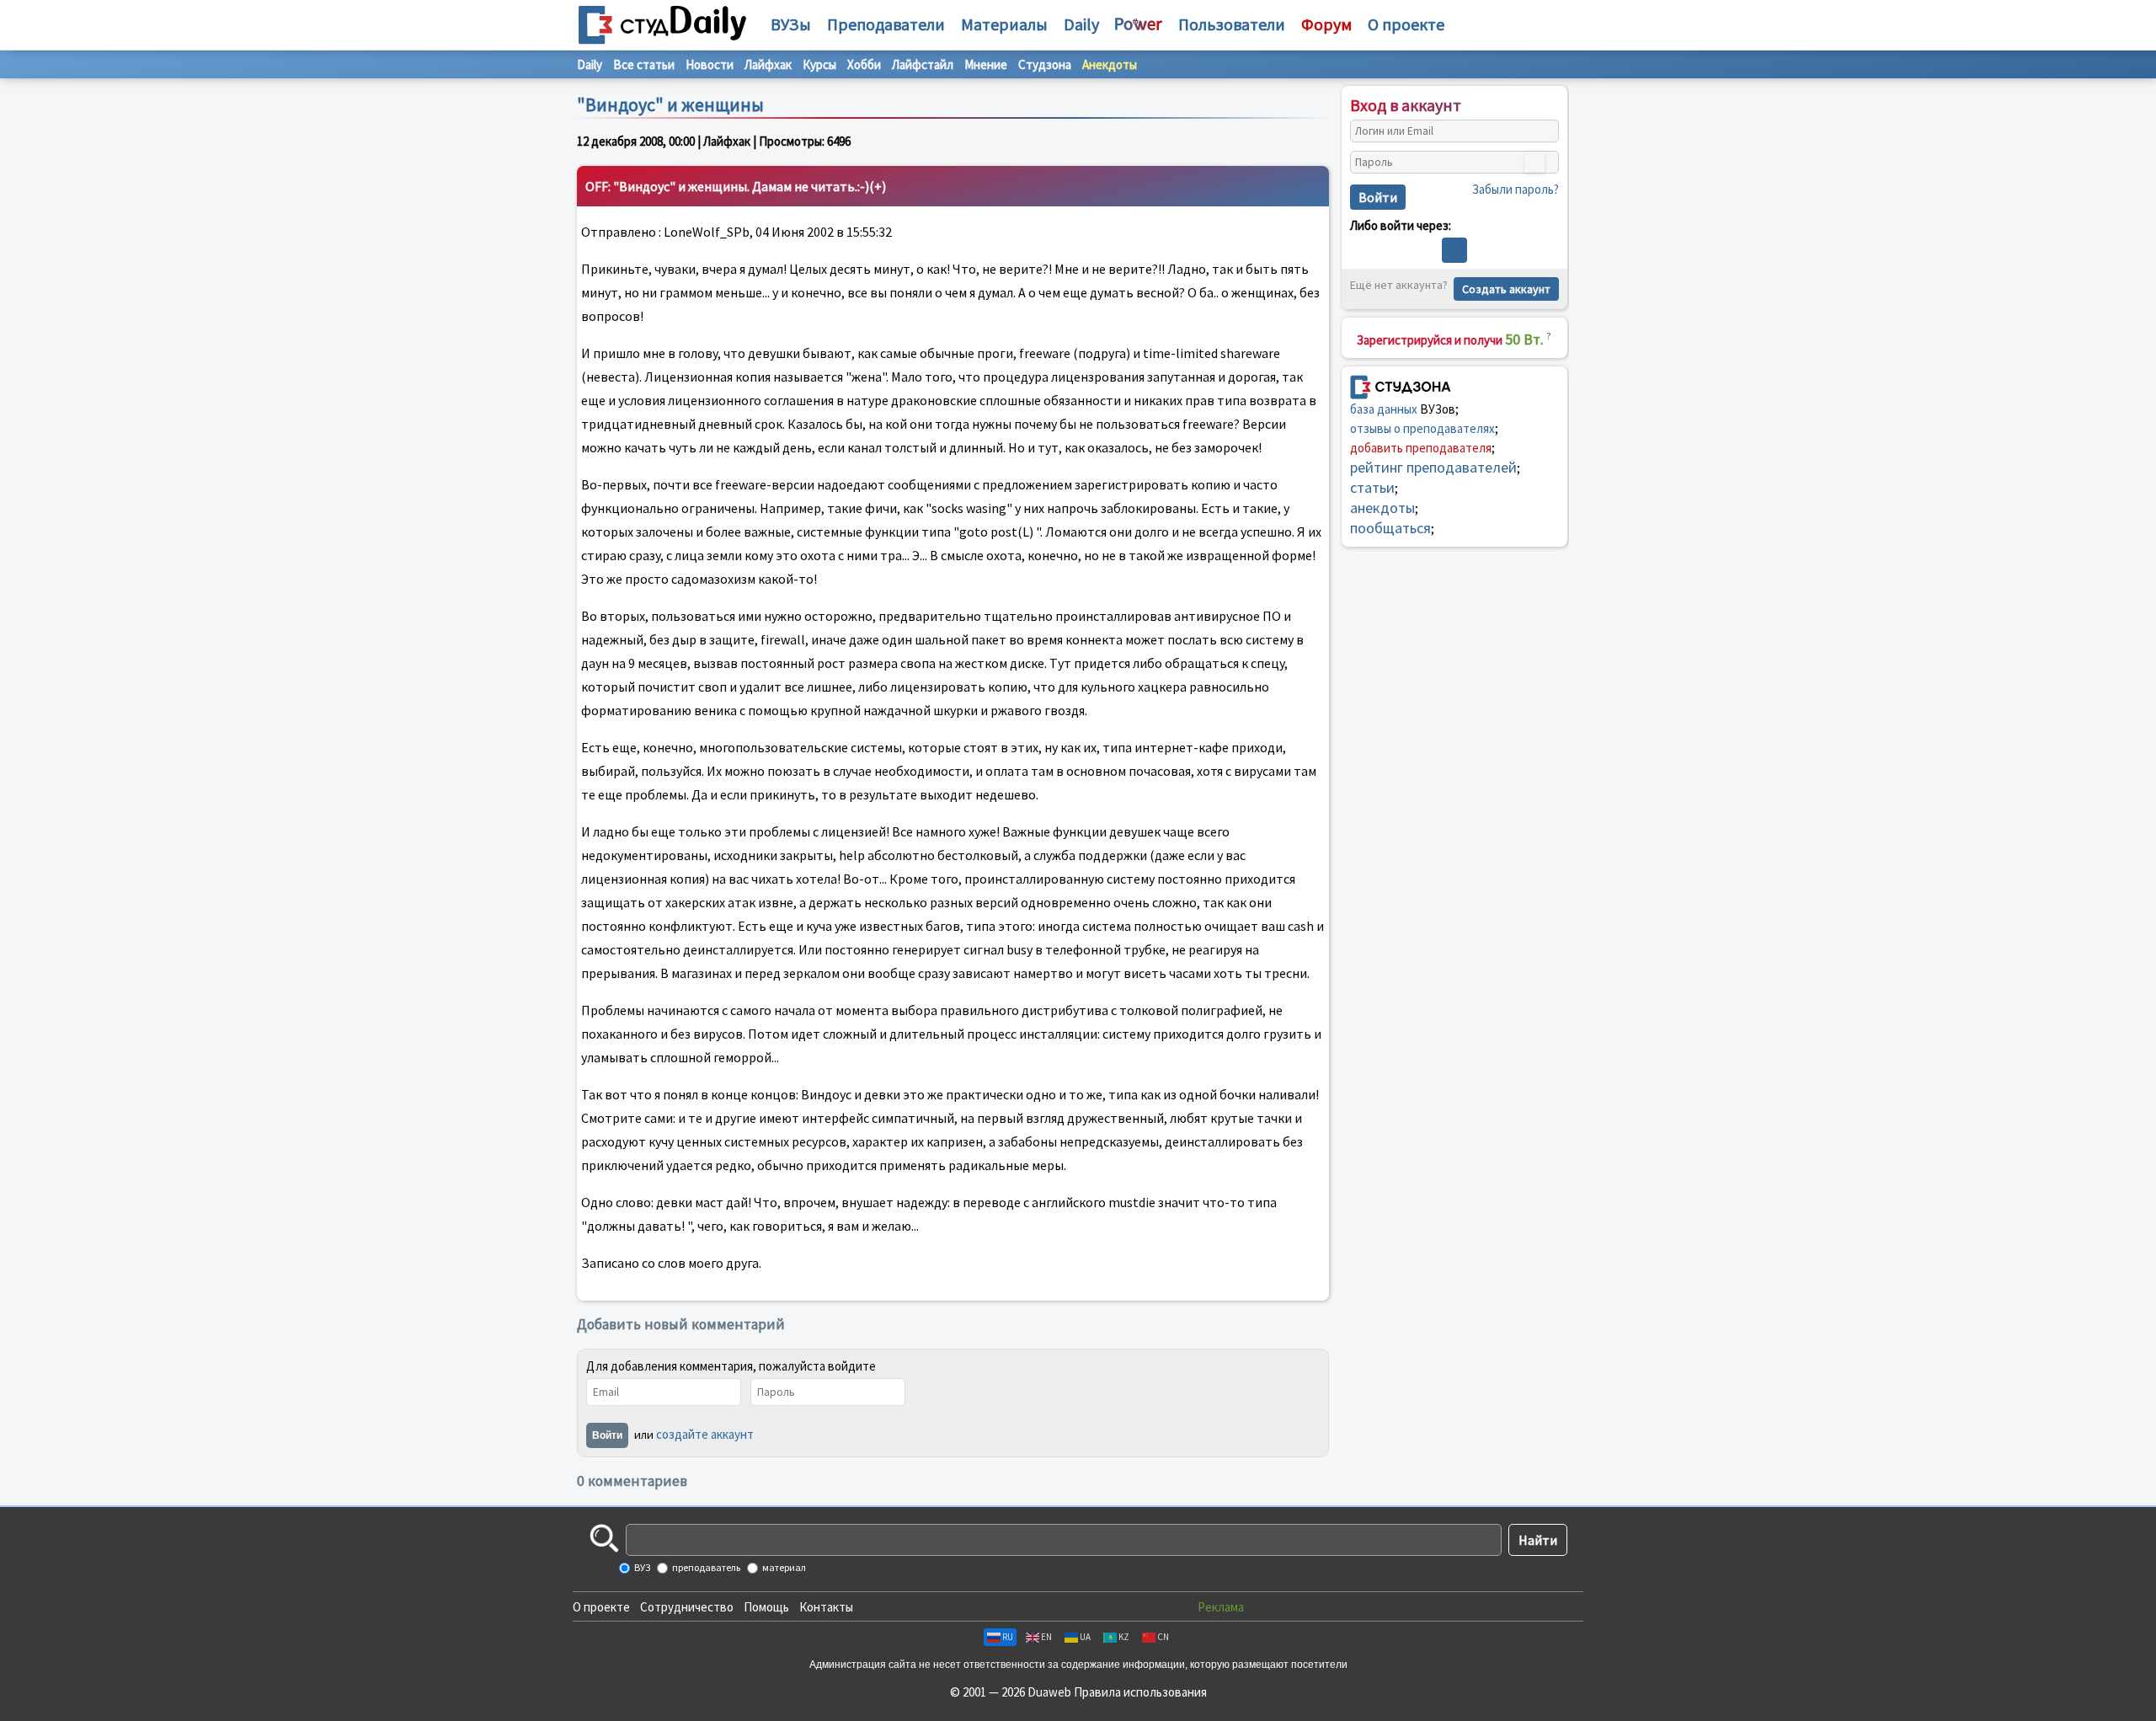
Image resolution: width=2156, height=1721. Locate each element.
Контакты (826, 1607)
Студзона (1045, 64)
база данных (1384, 409)
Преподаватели (886, 24)
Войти (607, 1435)
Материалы (1004, 24)
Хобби (864, 64)
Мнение (986, 64)
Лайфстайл (923, 64)
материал (783, 1567)
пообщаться (1390, 528)
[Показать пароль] (1534, 163)
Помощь (766, 1607)
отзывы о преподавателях (1422, 428)
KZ (1124, 1637)
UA (1085, 1637)
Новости (710, 64)
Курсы (819, 64)
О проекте (601, 1607)
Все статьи (644, 64)
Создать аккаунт (1506, 289)
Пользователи (1232, 24)
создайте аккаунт (705, 1434)
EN (1046, 1637)
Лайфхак (768, 64)
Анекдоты (1110, 64)
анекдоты (1382, 508)
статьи (1372, 487)
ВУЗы (791, 24)
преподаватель (705, 1567)
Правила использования (1140, 1692)
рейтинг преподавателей (1433, 467)
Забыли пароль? (1516, 189)
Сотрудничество (687, 1607)
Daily (1081, 24)
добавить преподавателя (1421, 448)
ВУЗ (641, 1567)
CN (1163, 1637)
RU (1008, 1637)
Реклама (1221, 1607)
